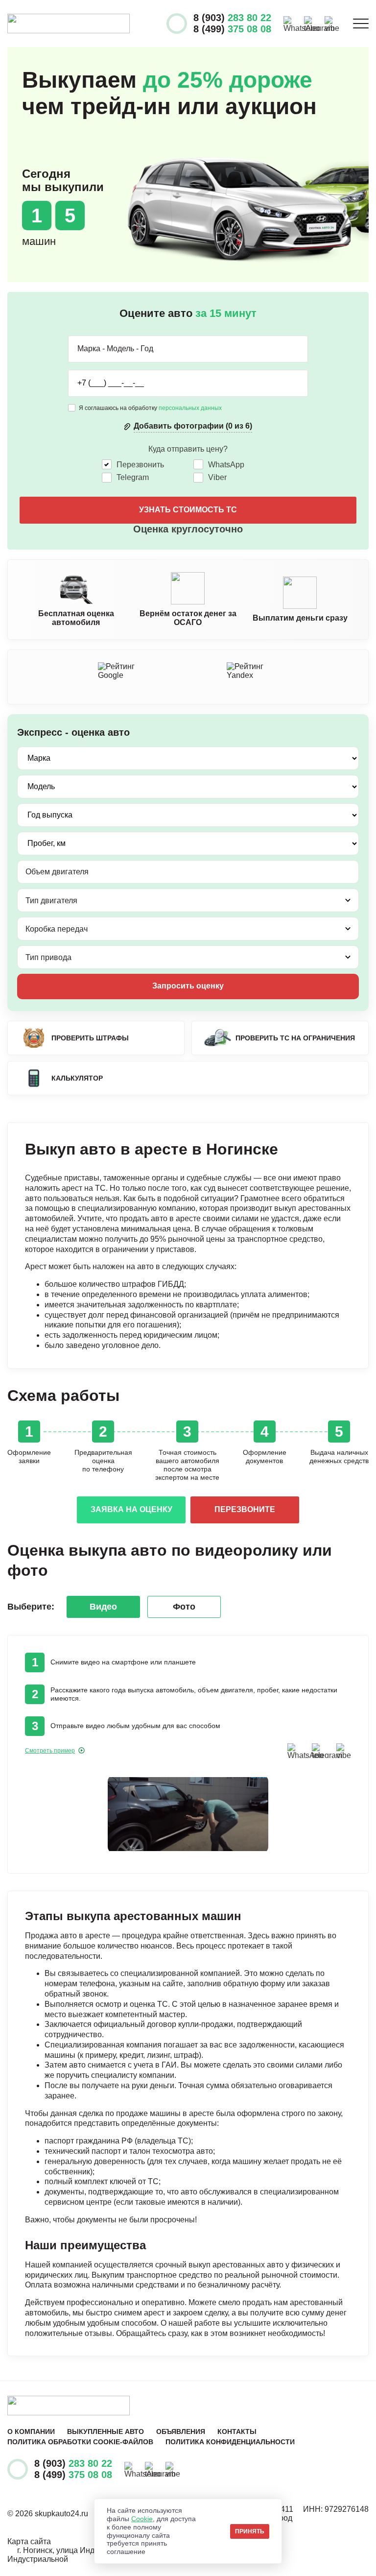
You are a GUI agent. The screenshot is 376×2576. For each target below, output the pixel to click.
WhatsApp (226, 465)
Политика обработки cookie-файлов (80, 2442)
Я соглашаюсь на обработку (150, 408)
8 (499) (232, 29)
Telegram (133, 477)
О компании (31, 2432)
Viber (217, 477)
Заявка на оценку (131, 1509)
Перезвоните (245, 1509)
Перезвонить (140, 465)
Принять (250, 2531)
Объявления (181, 2432)
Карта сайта (29, 2541)
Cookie (142, 2519)
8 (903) (232, 18)
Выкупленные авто (106, 2432)
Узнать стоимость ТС (188, 510)
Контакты (237, 2432)
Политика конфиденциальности (230, 2442)
